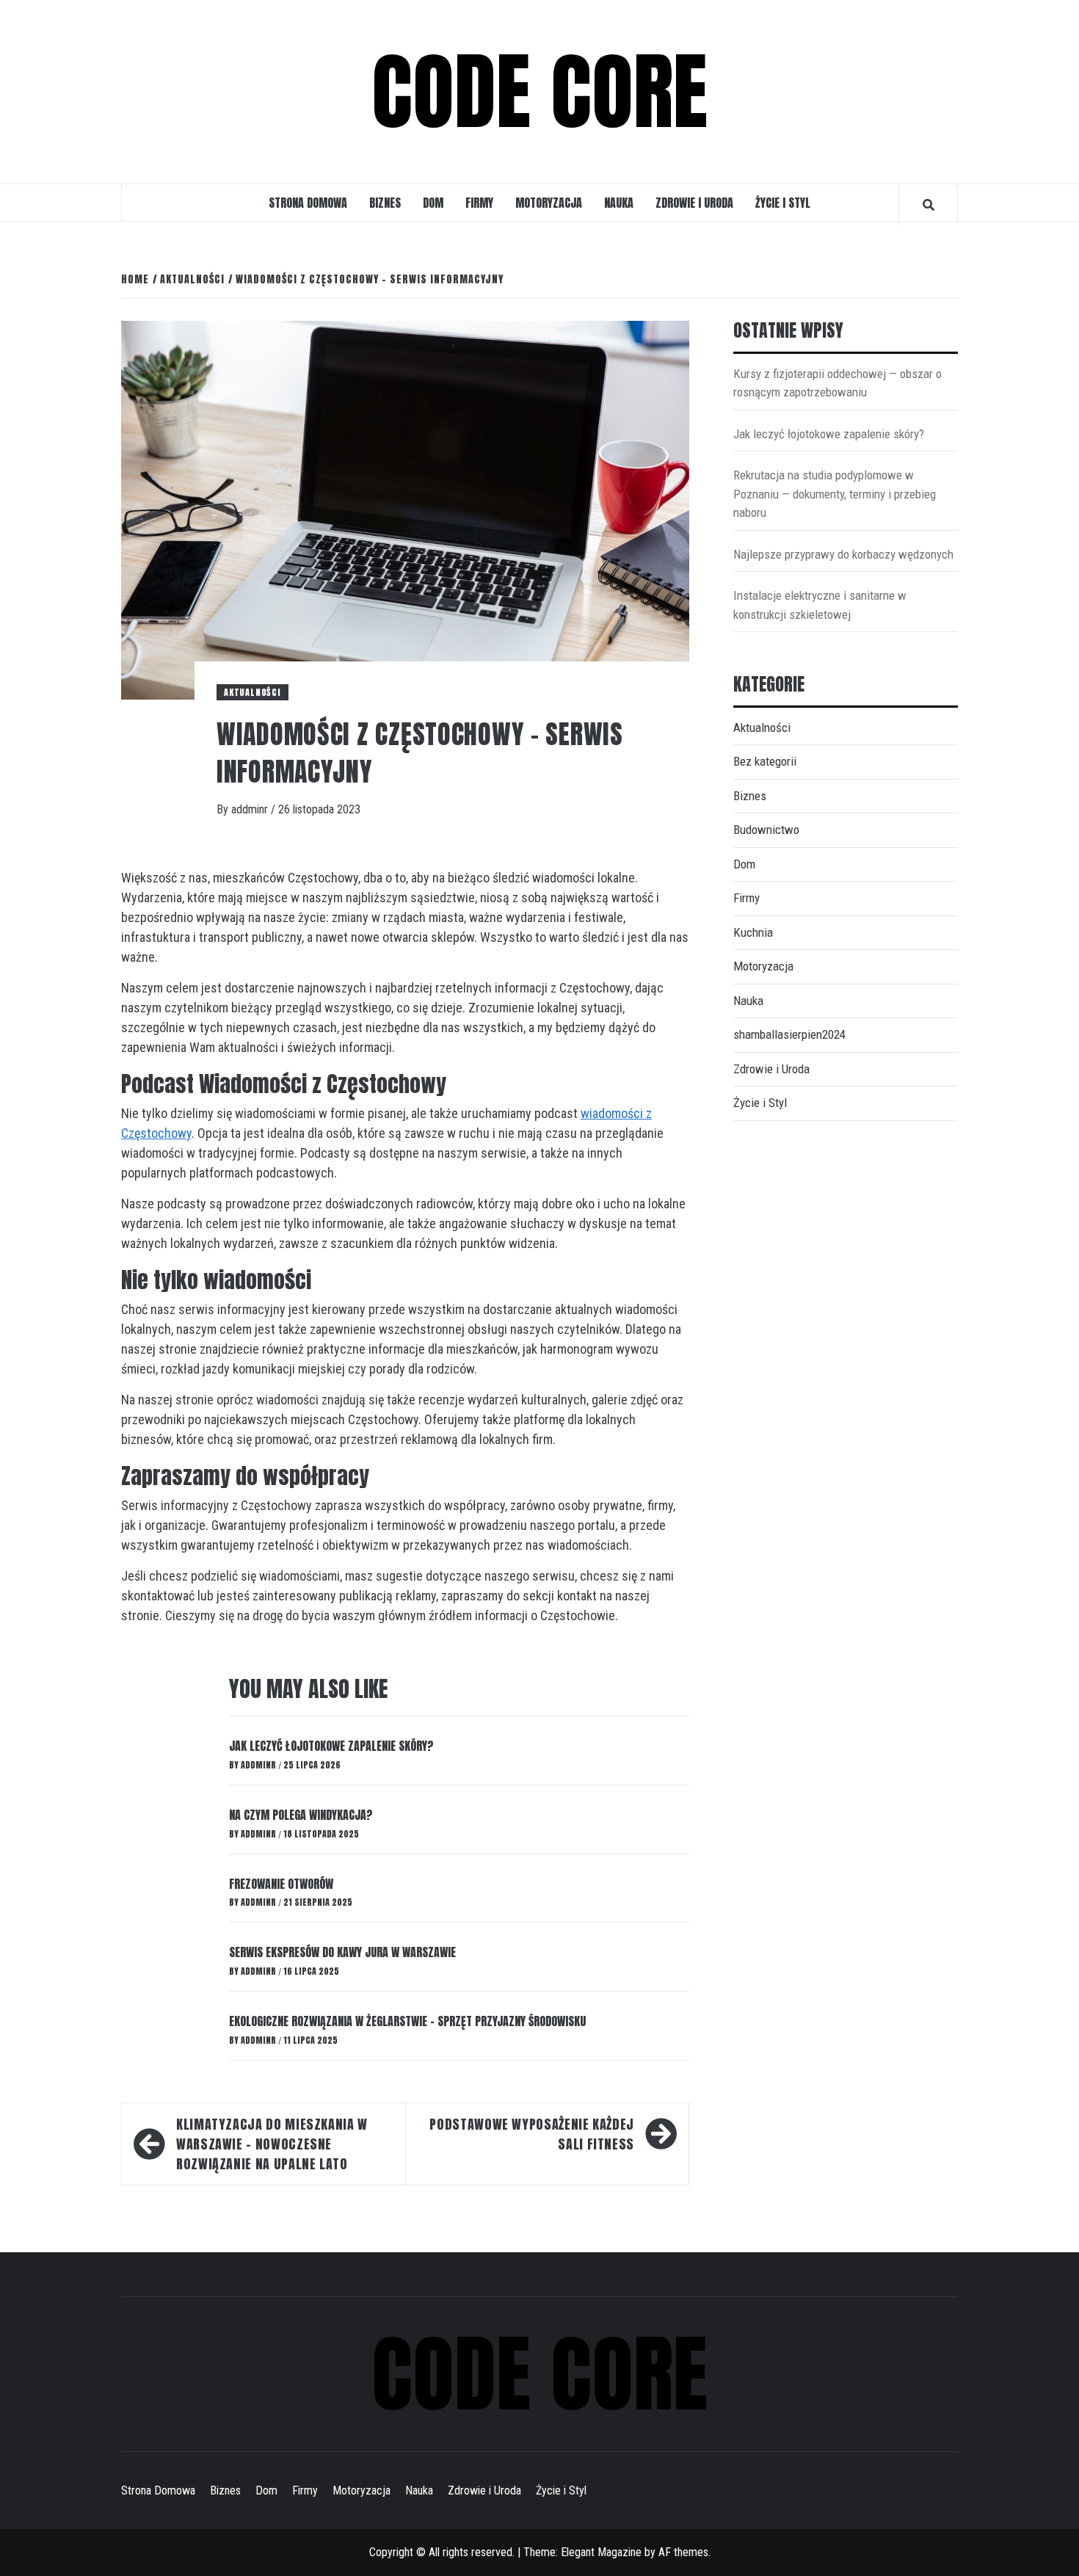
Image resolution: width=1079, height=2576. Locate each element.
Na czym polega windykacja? (301, 1815)
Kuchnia (753, 932)
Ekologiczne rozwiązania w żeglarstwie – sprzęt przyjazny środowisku (407, 2021)
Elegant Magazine (601, 2552)
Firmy (479, 203)
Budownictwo (766, 830)
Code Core (539, 92)
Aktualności (253, 692)
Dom (433, 203)
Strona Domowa (308, 203)
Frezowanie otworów (281, 1884)
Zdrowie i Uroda (694, 203)
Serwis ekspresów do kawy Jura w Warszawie (342, 1952)
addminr (251, 809)
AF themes (683, 2552)
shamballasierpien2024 (789, 1034)
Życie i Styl (783, 203)
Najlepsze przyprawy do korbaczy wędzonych (843, 554)
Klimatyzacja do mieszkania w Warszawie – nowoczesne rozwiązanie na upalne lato (272, 2144)
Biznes (385, 203)
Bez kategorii (765, 761)
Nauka (619, 203)
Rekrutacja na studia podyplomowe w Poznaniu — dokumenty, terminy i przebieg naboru (835, 494)
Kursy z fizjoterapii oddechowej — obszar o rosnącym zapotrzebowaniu (838, 383)
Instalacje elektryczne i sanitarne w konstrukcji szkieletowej (820, 605)
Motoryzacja (549, 203)
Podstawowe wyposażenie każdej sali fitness (532, 2134)
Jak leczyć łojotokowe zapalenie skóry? (331, 1746)
